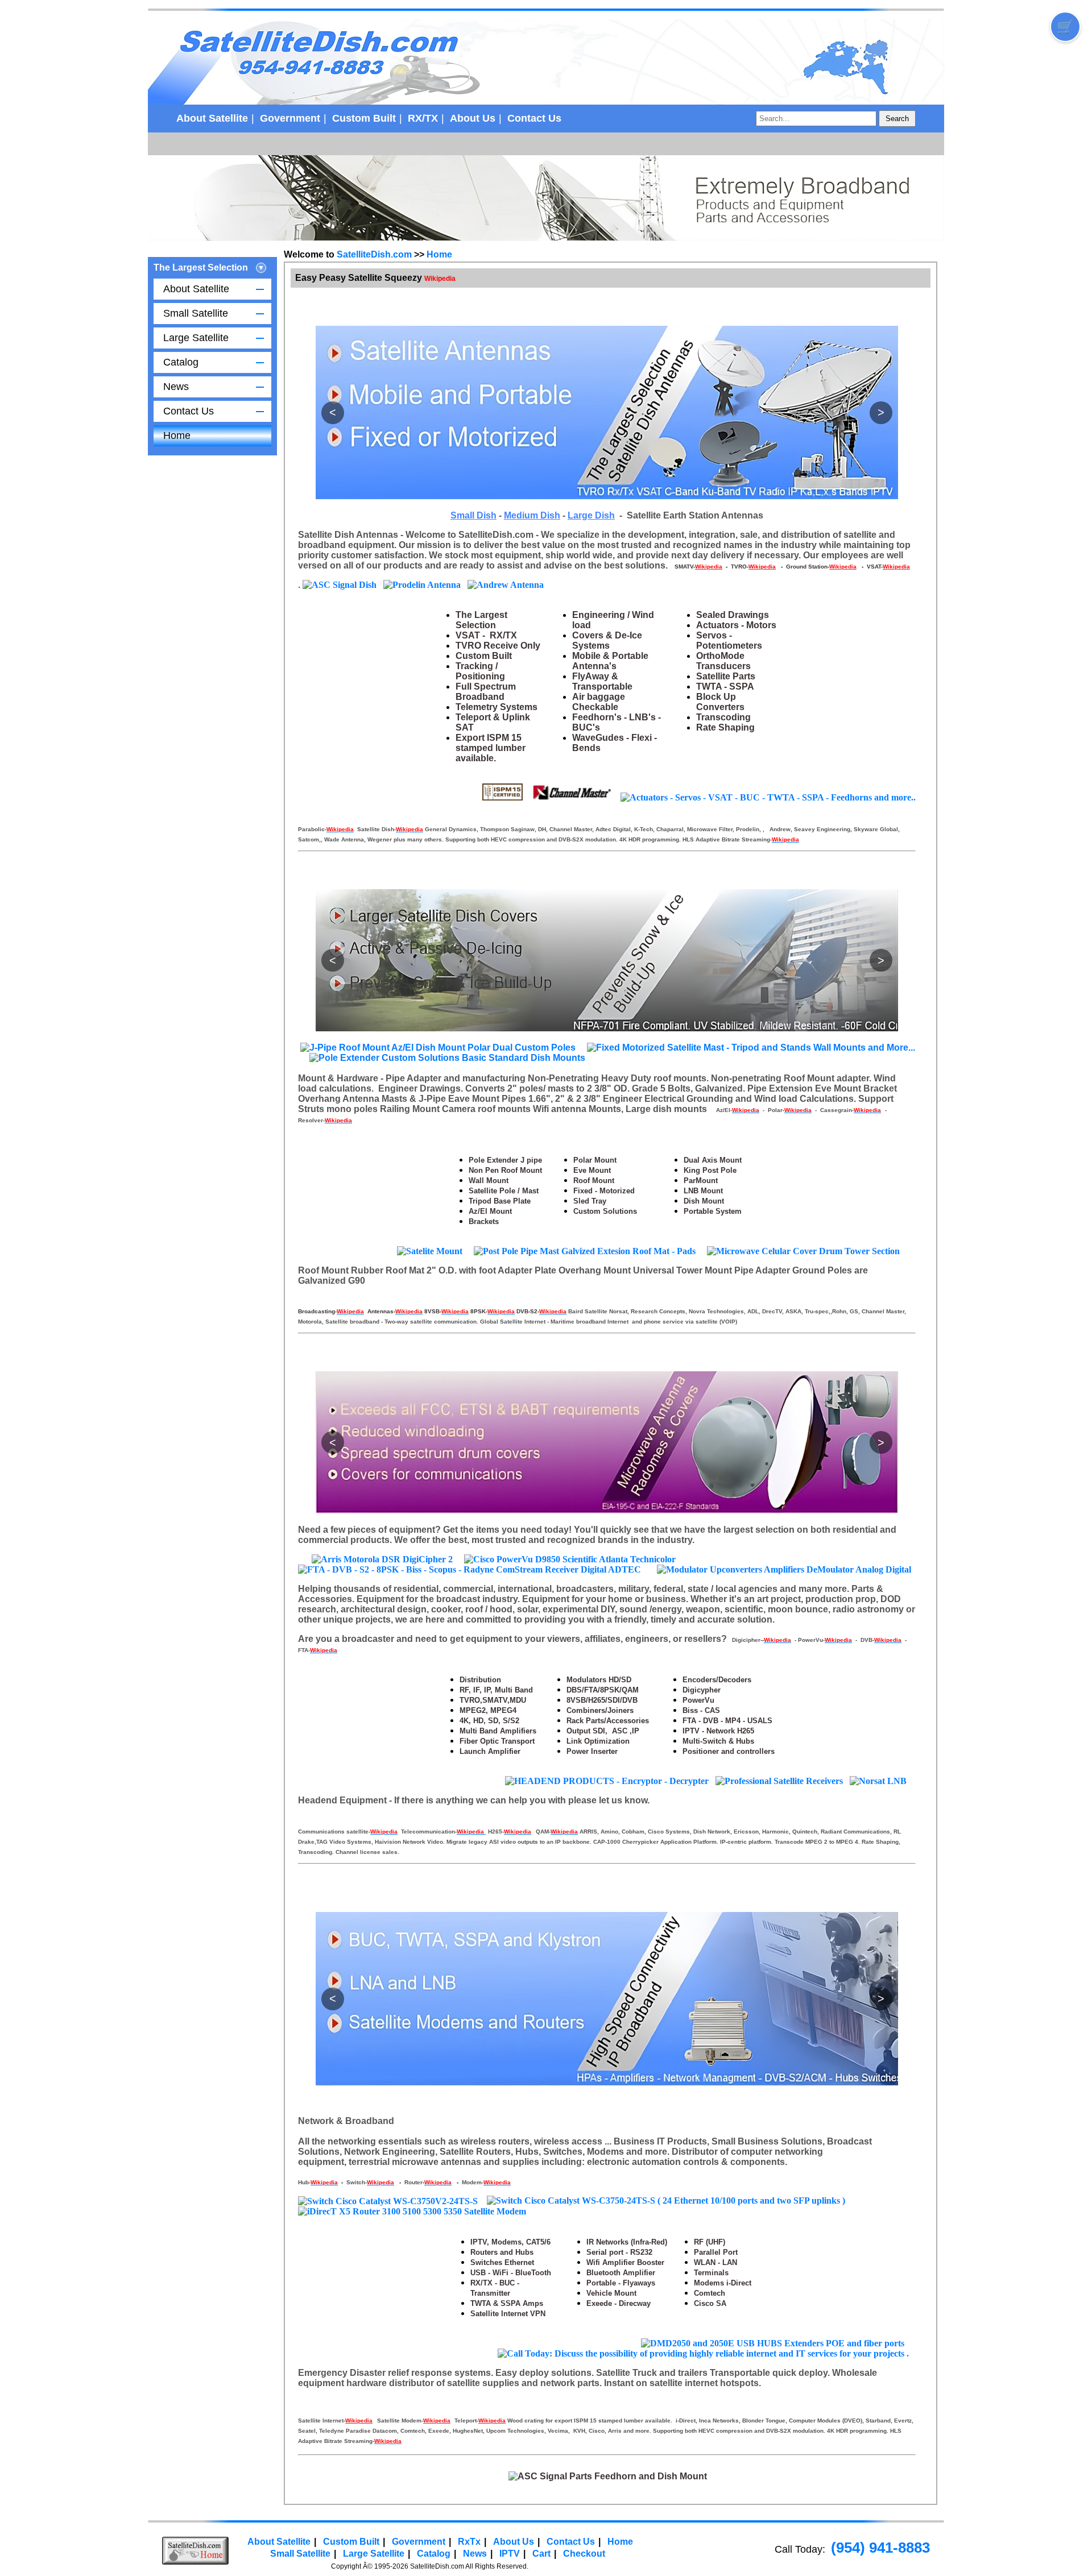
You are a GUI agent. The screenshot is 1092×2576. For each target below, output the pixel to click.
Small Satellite (196, 313)
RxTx (469, 2542)
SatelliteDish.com (374, 254)
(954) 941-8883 (880, 2548)
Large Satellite (196, 338)
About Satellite (212, 118)
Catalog (181, 362)
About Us (473, 118)
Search (897, 119)
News (176, 387)
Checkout (584, 2554)
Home (177, 435)
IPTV (510, 2554)
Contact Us (534, 118)
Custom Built (364, 118)
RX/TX (423, 118)
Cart (541, 2554)
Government (290, 118)
